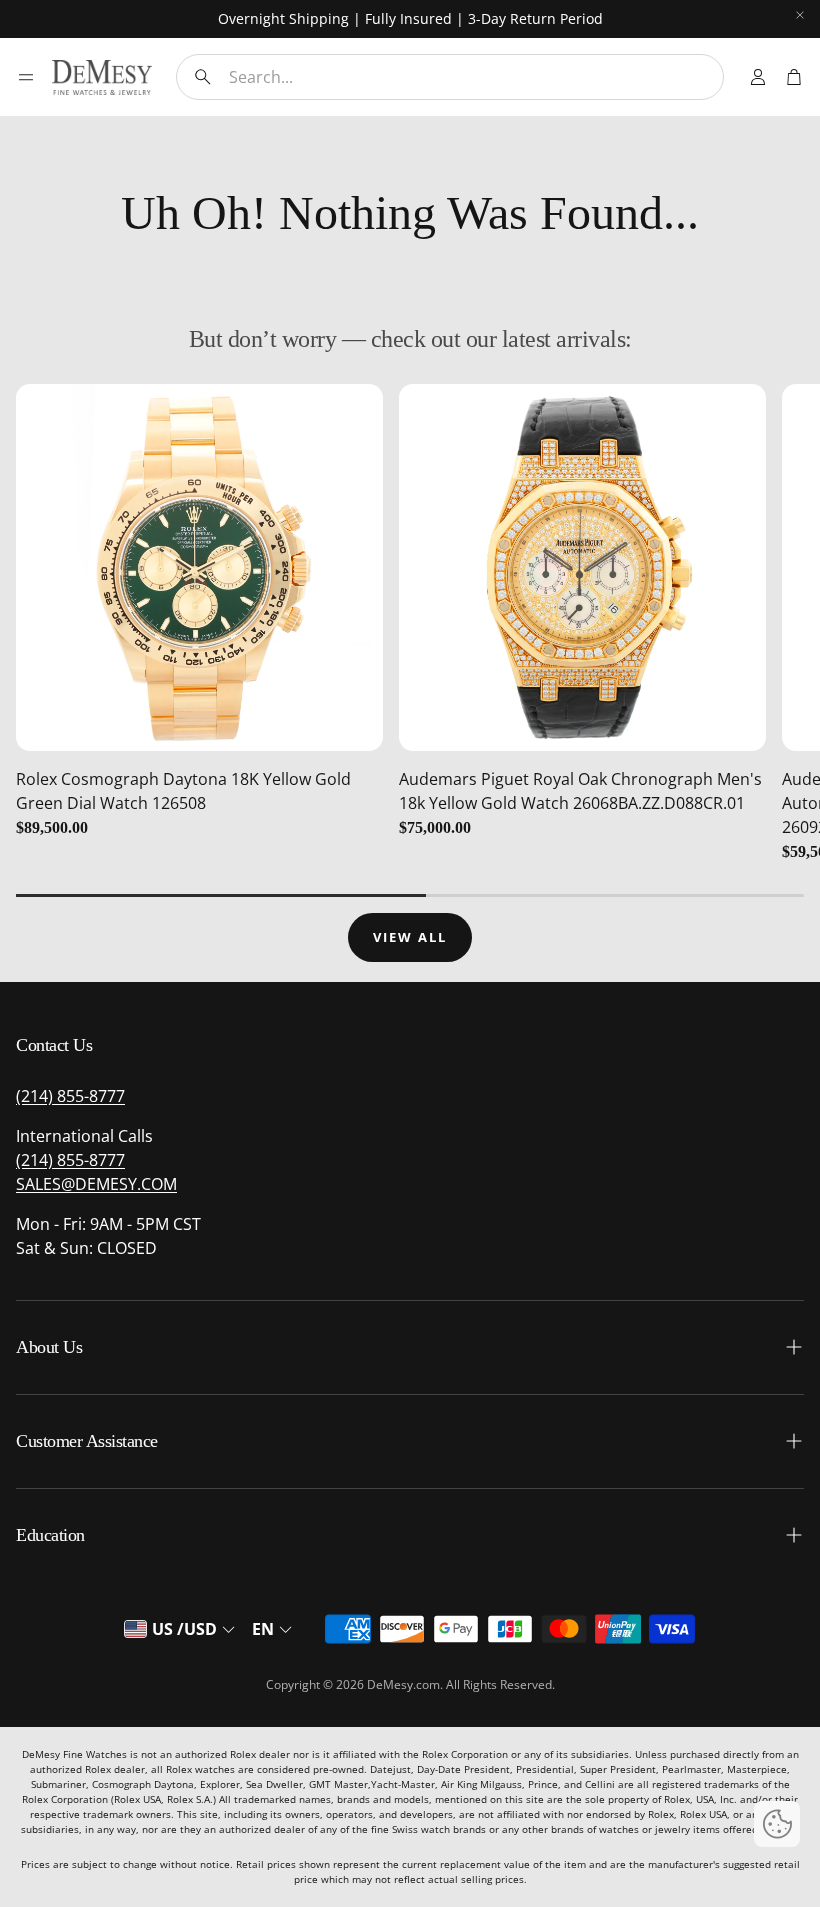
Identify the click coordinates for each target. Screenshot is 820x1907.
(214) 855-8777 (70, 1096)
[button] (450, 77)
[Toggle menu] (26, 77)
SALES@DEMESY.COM (96, 1184)
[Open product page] (199, 567)
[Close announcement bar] (800, 15)
